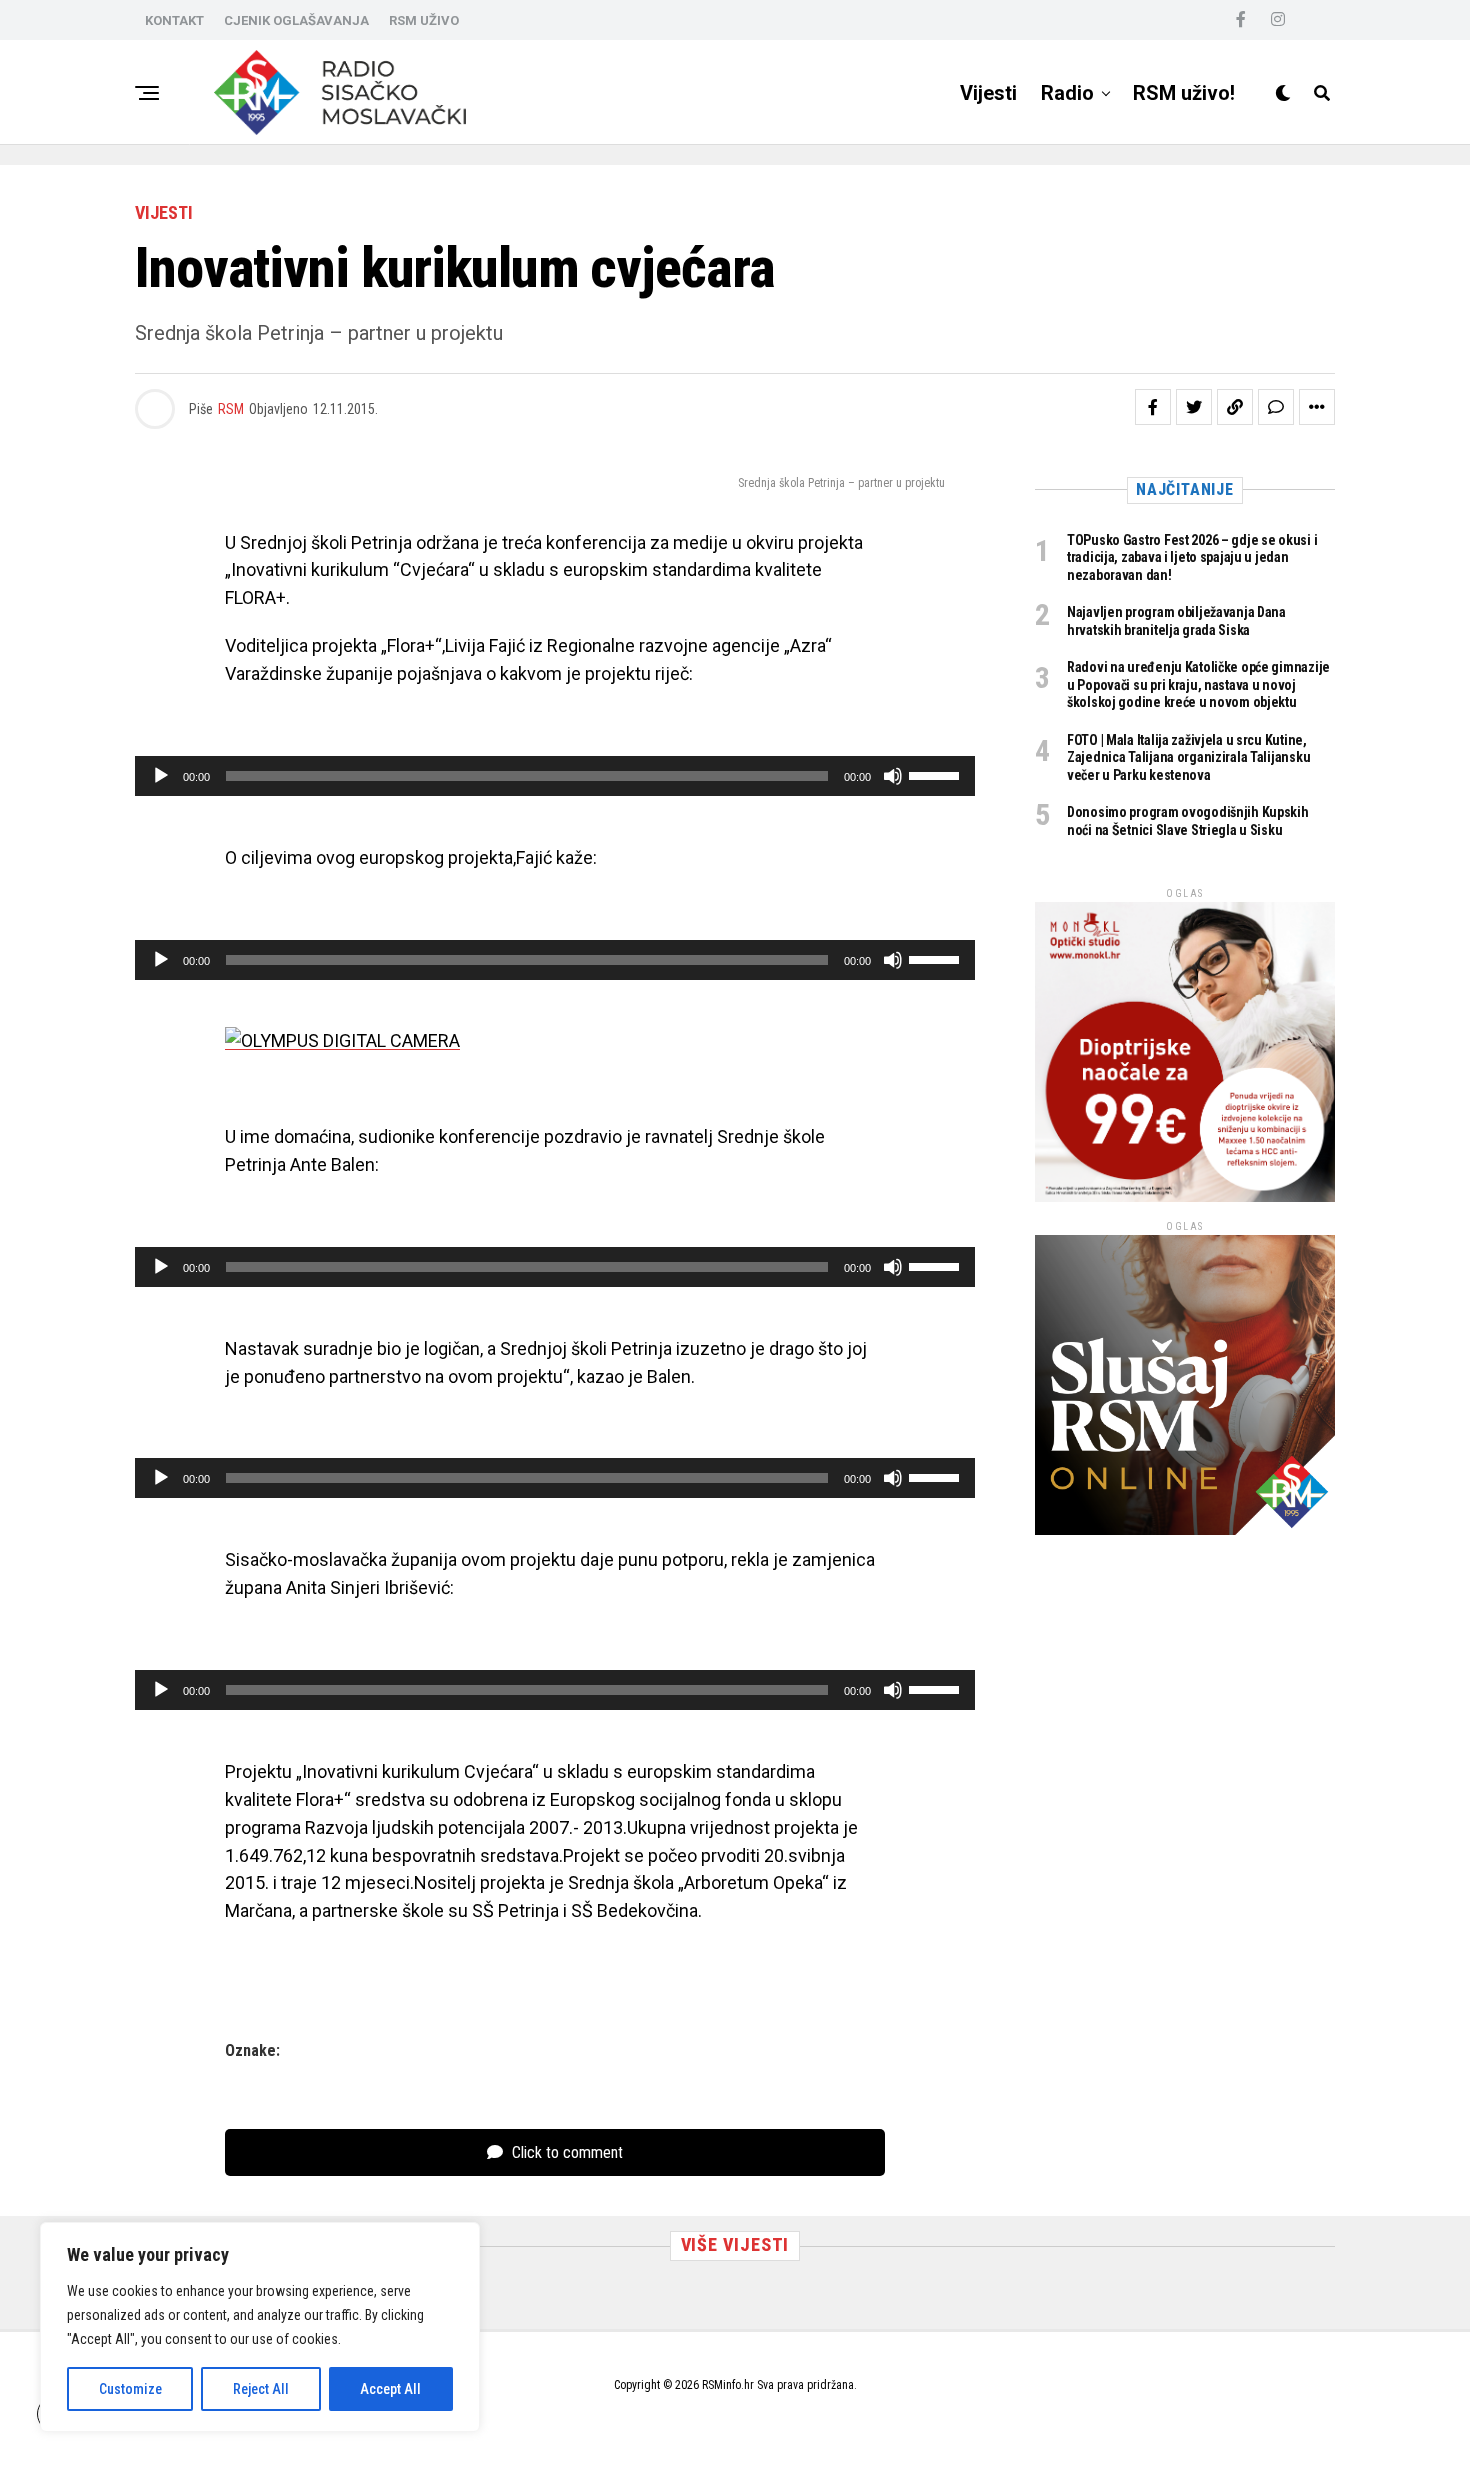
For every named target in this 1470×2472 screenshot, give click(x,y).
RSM (231, 409)
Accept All (390, 2389)
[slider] (937, 774)
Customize (130, 2389)
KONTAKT (174, 20)
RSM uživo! (1184, 93)
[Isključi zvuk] (893, 776)
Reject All (261, 2389)
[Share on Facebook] (1153, 407)
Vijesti (988, 93)
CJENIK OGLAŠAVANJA (296, 20)
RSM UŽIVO (424, 20)
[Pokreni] (161, 776)
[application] (555, 776)
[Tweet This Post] (1194, 407)
